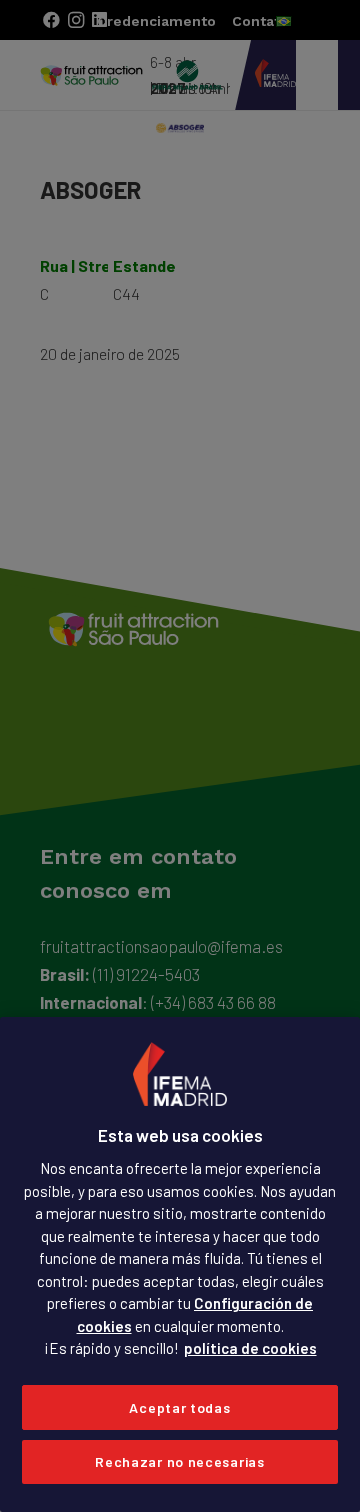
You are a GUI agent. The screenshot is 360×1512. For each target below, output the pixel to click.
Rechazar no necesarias (179, 1461)
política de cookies (250, 1348)
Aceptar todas (179, 1407)
